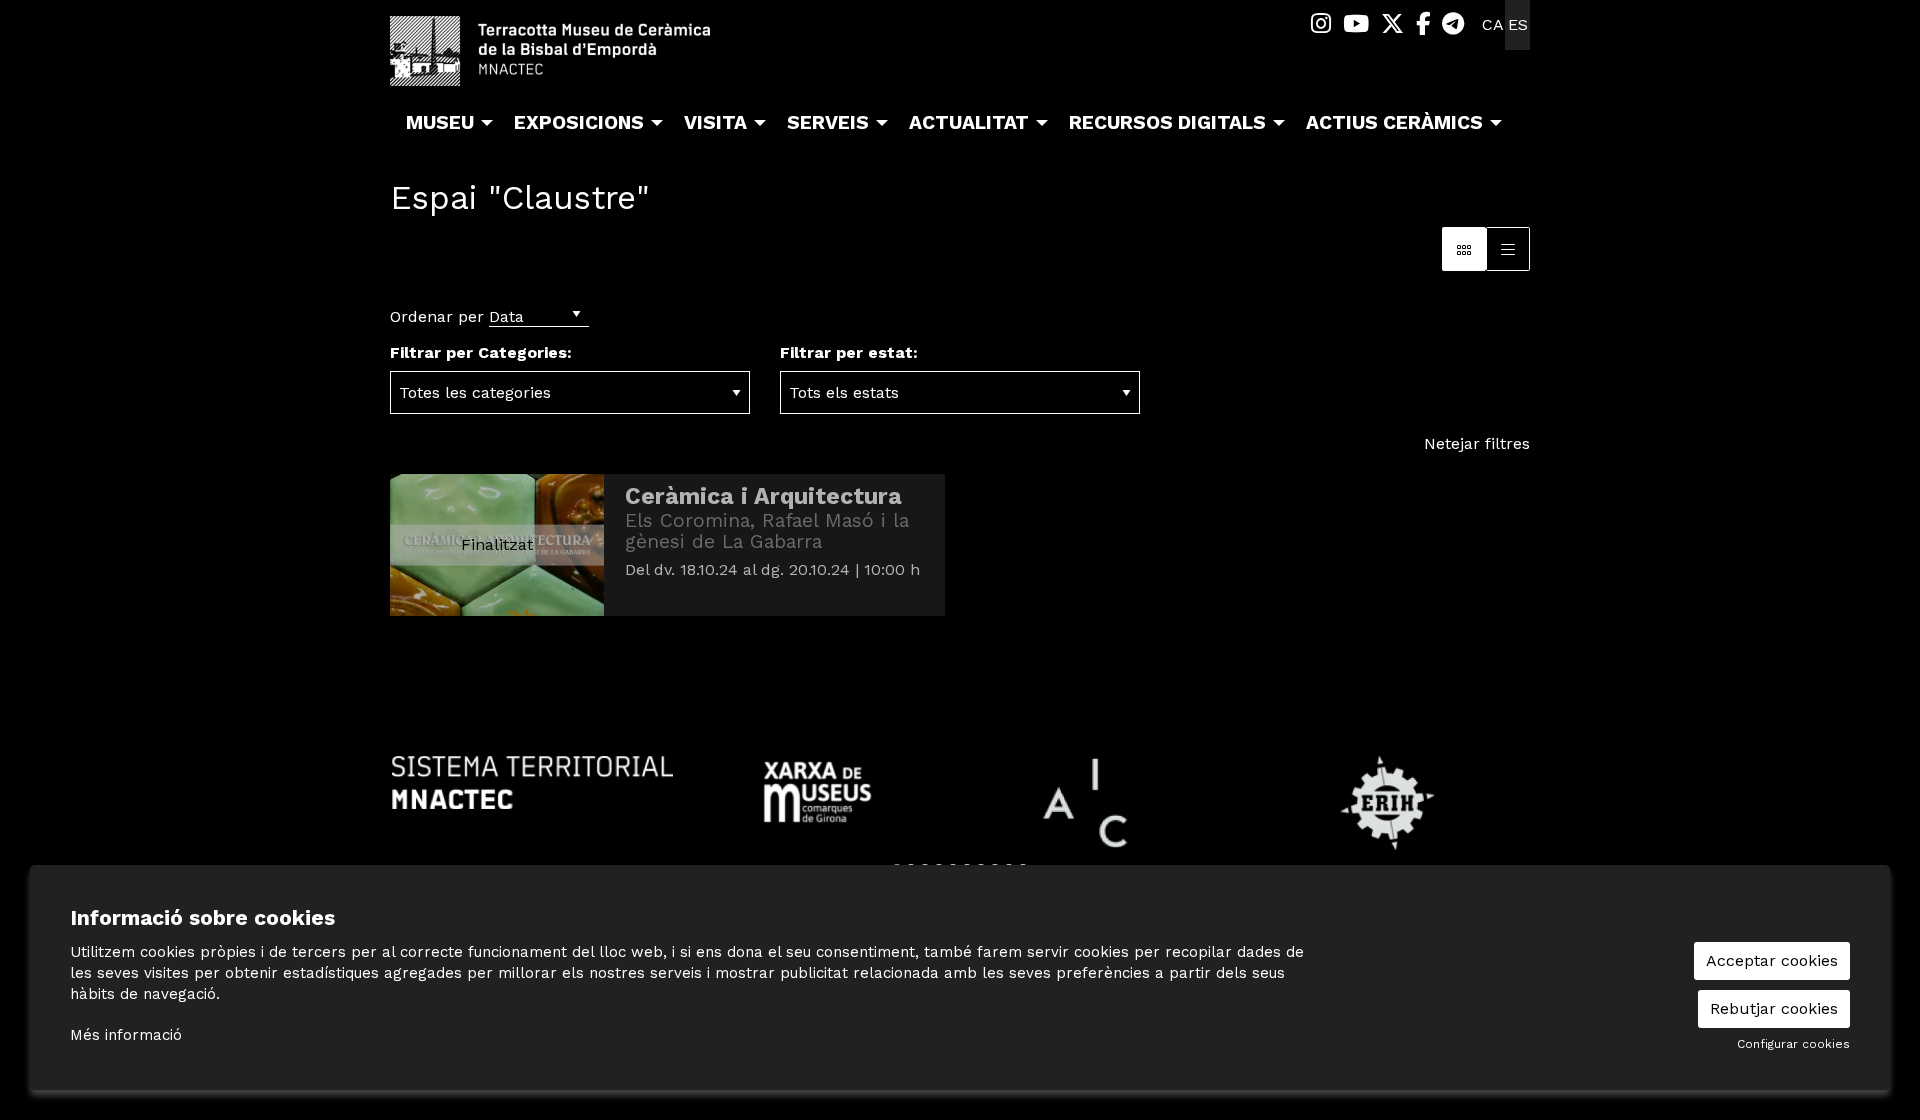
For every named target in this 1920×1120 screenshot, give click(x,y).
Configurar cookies (1793, 1044)
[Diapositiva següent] (1510, 817)
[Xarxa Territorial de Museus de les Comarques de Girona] (817, 790)
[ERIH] (1387, 801)
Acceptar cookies (1772, 960)
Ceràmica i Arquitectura (763, 496)
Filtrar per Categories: (481, 352)
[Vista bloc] (1464, 249)
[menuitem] (1321, 24)
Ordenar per (437, 316)
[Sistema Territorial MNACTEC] (532, 780)
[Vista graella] (1508, 249)
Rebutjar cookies (1774, 1008)
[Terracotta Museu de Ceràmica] (570, 59)
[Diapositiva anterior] (409, 817)
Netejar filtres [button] (1477, 443)
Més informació (126, 1035)
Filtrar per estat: (849, 352)
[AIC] (1102, 801)
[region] (960, 816)
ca (1493, 24)
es (1518, 24)
